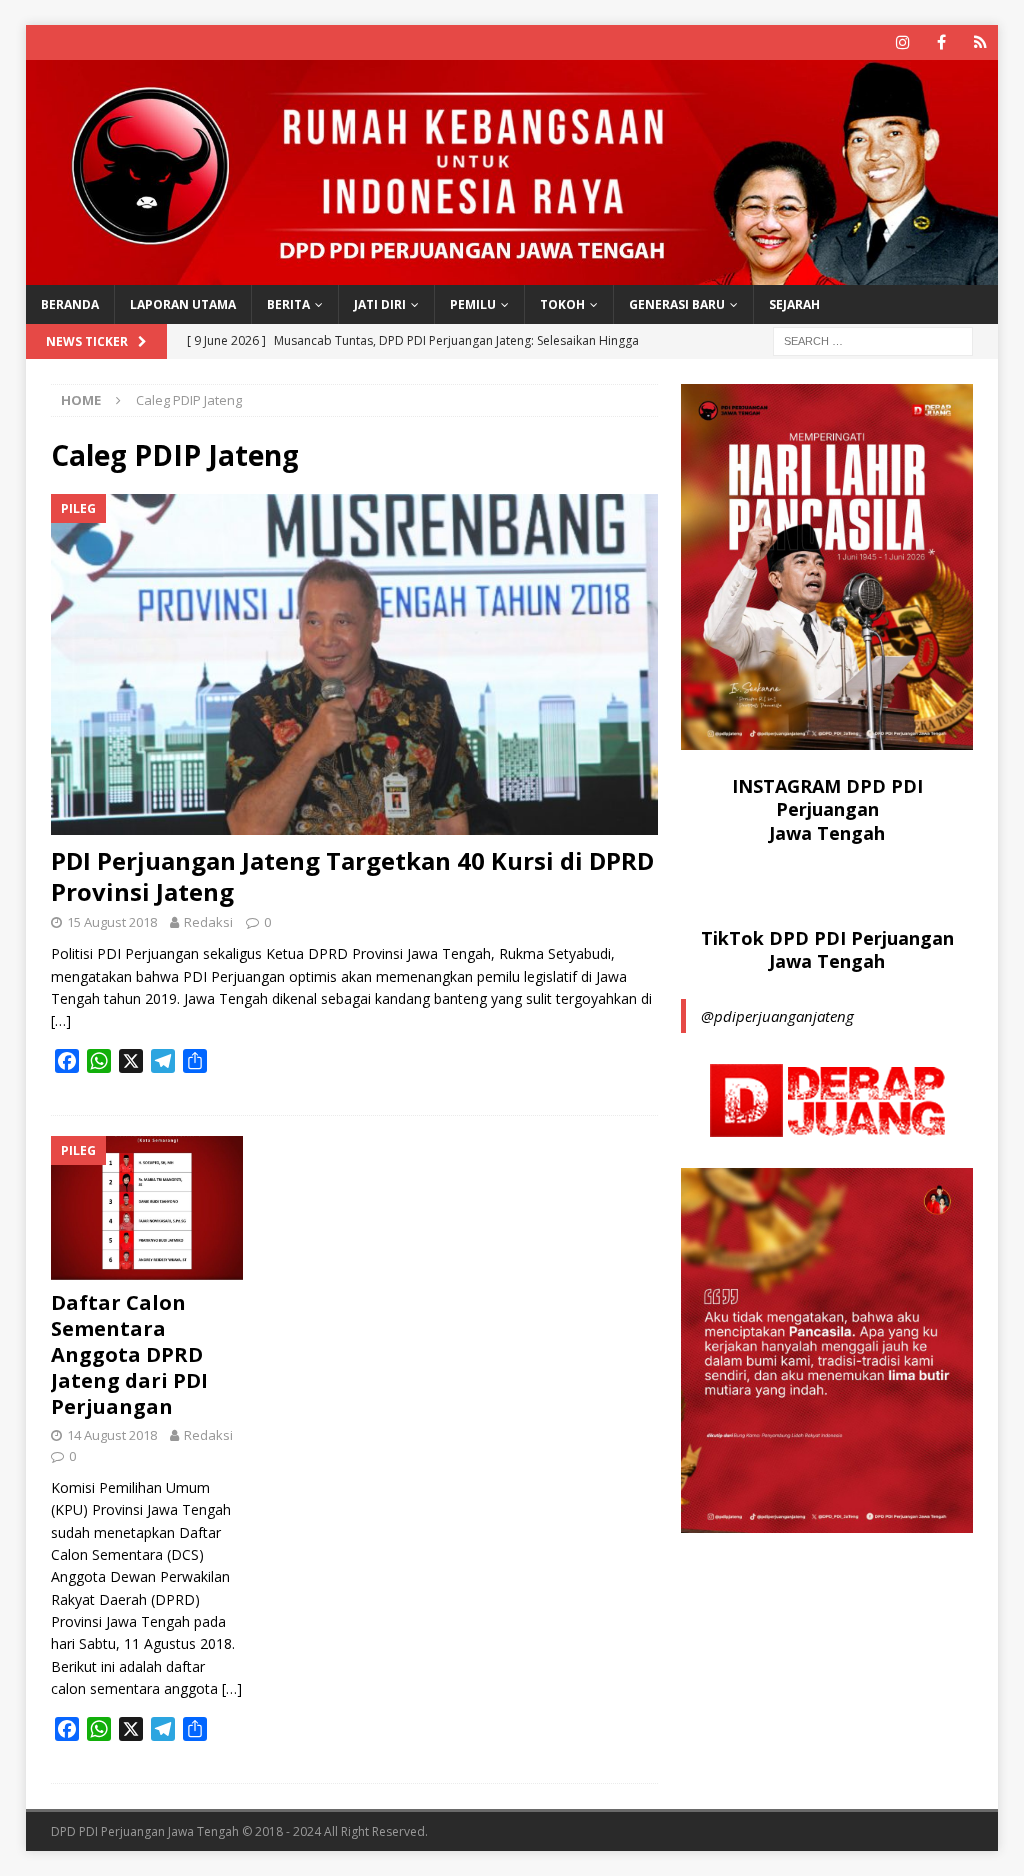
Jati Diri (380, 304)
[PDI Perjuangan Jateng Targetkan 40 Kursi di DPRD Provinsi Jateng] (354, 664)
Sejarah (794, 304)
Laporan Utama (183, 304)
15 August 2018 (112, 922)
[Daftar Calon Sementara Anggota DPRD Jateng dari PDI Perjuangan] (147, 1208)
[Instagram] (902, 42)
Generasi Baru (677, 304)
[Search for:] (873, 340)
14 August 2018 (112, 1435)
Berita (288, 304)
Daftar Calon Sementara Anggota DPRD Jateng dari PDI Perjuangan (129, 1354)
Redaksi (208, 922)
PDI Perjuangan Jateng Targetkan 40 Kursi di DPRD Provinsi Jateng (352, 876)
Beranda (70, 304)
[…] (61, 1020)
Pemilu (473, 304)
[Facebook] (941, 42)
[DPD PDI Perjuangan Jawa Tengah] (512, 273)
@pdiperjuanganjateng (777, 1016)
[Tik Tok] (980, 42)
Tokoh (562, 304)
